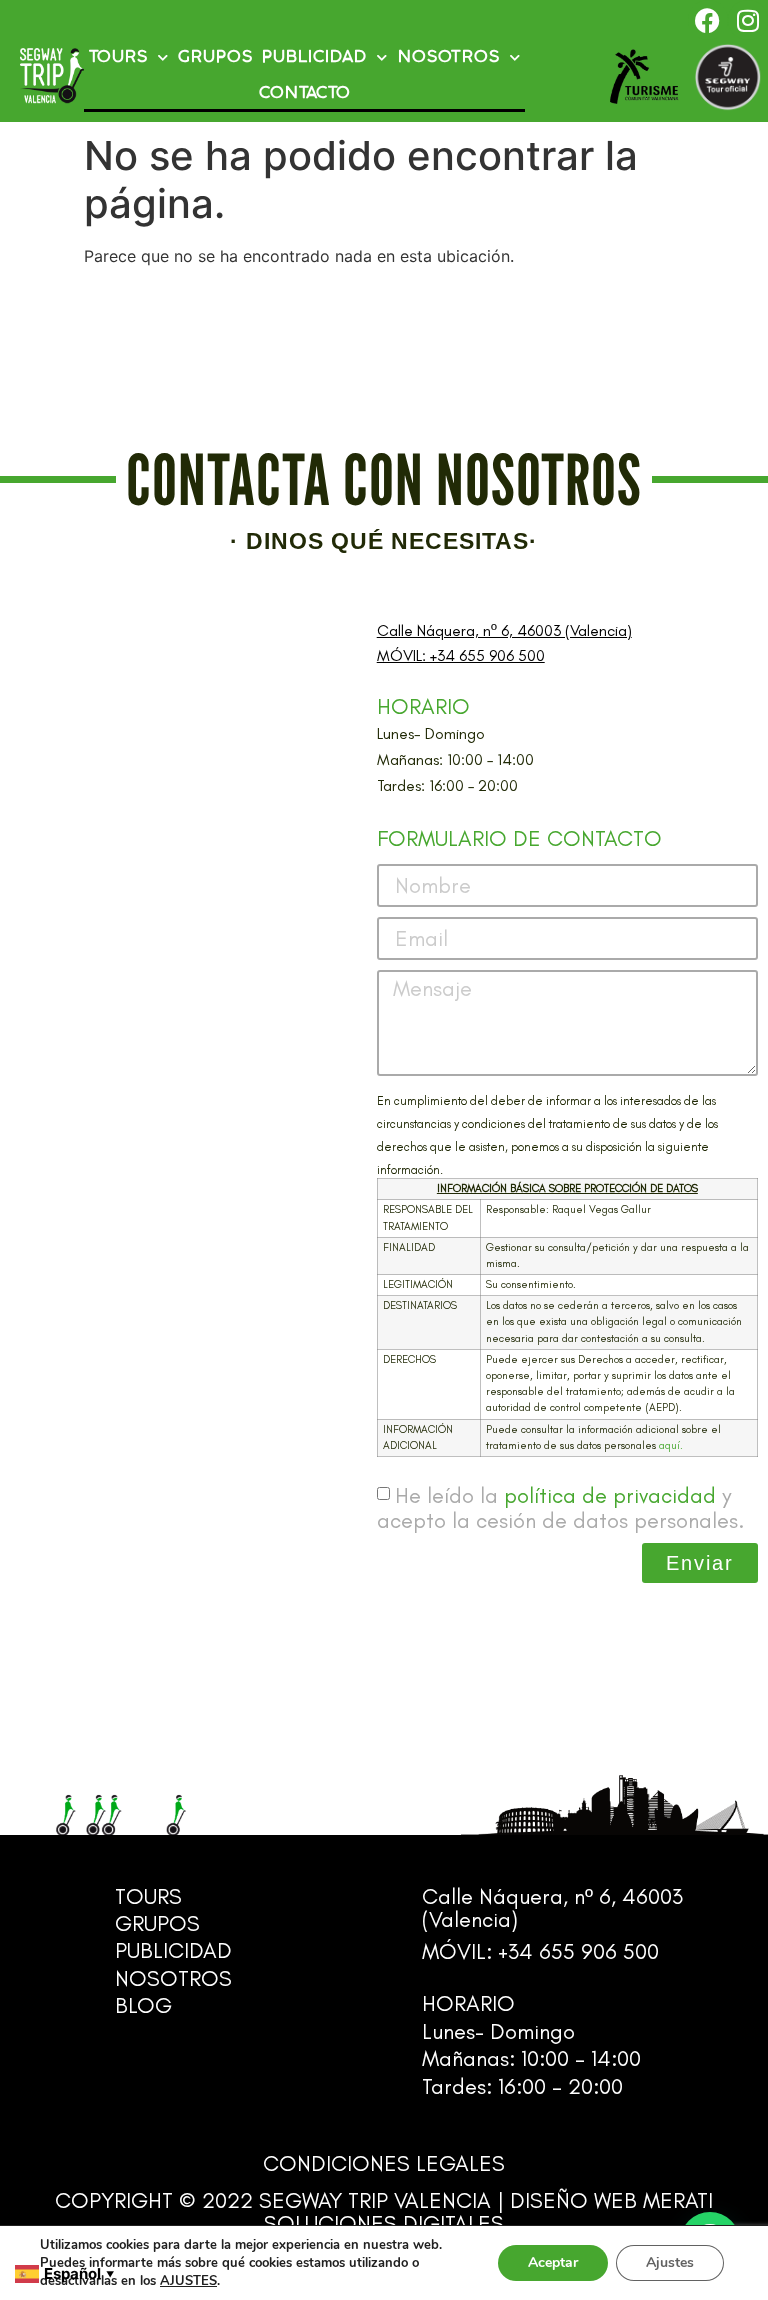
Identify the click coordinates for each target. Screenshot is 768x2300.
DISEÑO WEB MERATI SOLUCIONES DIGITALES (488, 2212)
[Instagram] (748, 20)
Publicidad (314, 57)
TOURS (118, 57)
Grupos (215, 57)
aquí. (671, 1445)
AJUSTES (188, 2281)
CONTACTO (305, 93)
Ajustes (670, 2262)
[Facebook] (708, 20)
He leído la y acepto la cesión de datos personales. (560, 1508)
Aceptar (553, 2262)
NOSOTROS (449, 57)
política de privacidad (610, 1495)
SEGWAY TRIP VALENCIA (375, 2200)
